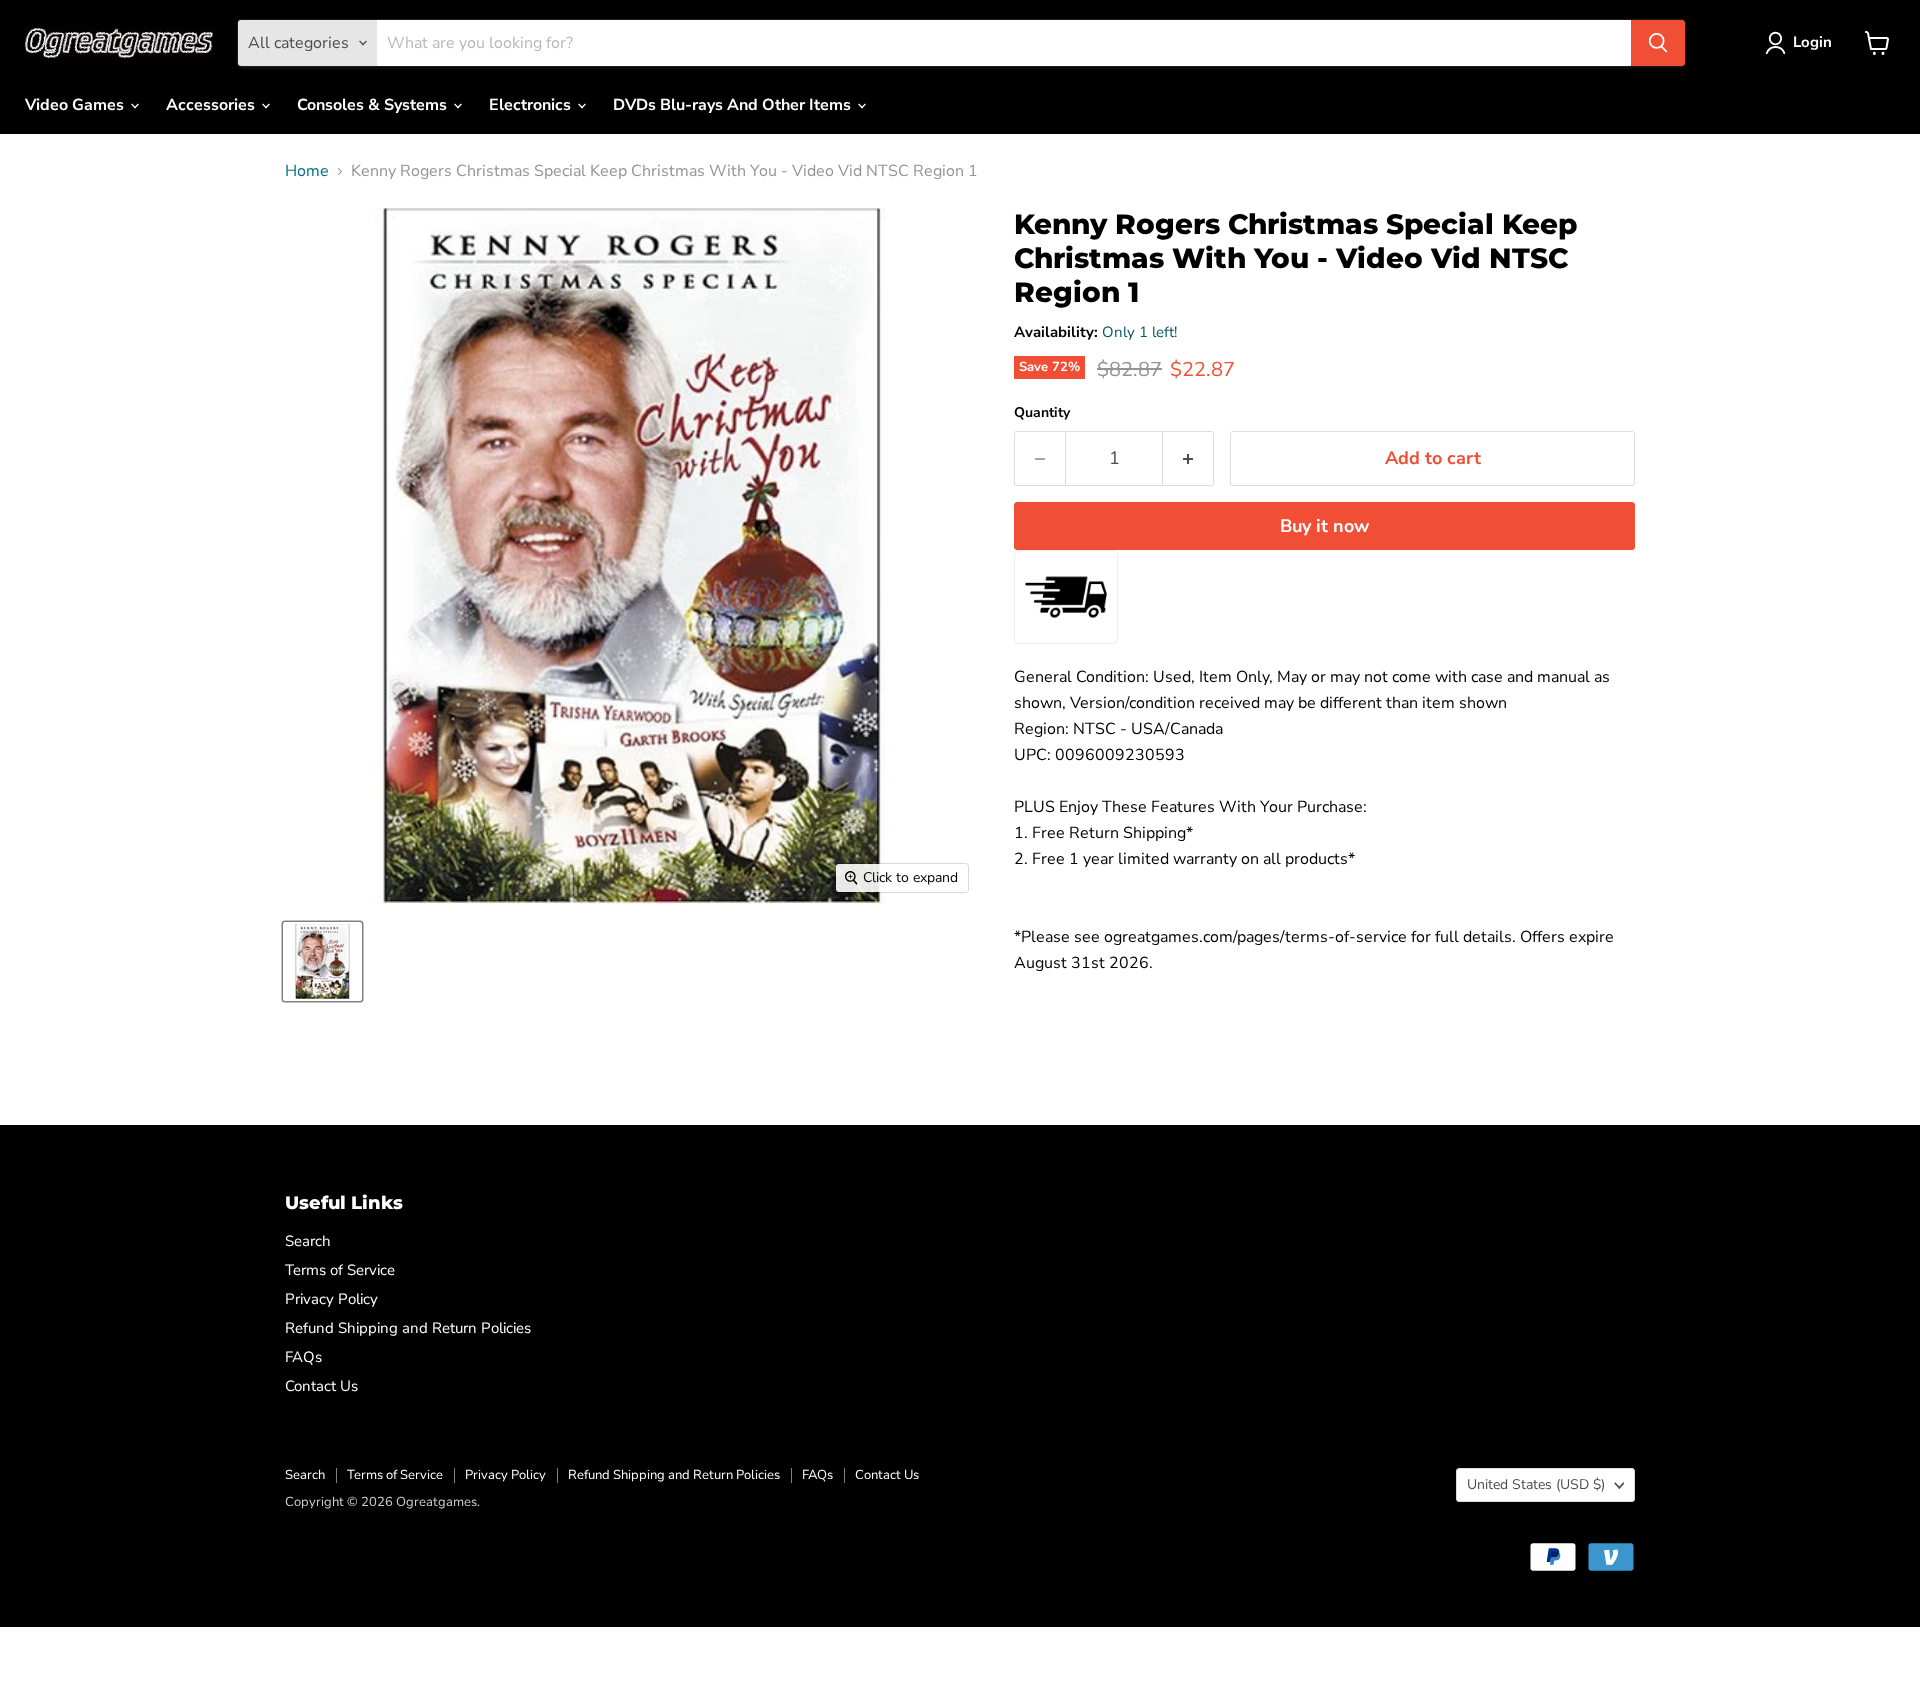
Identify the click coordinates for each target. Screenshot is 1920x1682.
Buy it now (1324, 526)
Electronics (532, 105)
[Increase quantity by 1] (1188, 458)
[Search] (1658, 43)
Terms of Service (340, 1270)
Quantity (1042, 413)
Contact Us (321, 1386)
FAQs (303, 1357)
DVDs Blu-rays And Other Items (734, 105)
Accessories (212, 105)
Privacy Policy (331, 1299)
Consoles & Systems (374, 105)
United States (1536, 1484)
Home (307, 171)
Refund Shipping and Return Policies (408, 1328)
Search (308, 1241)
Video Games (76, 105)
